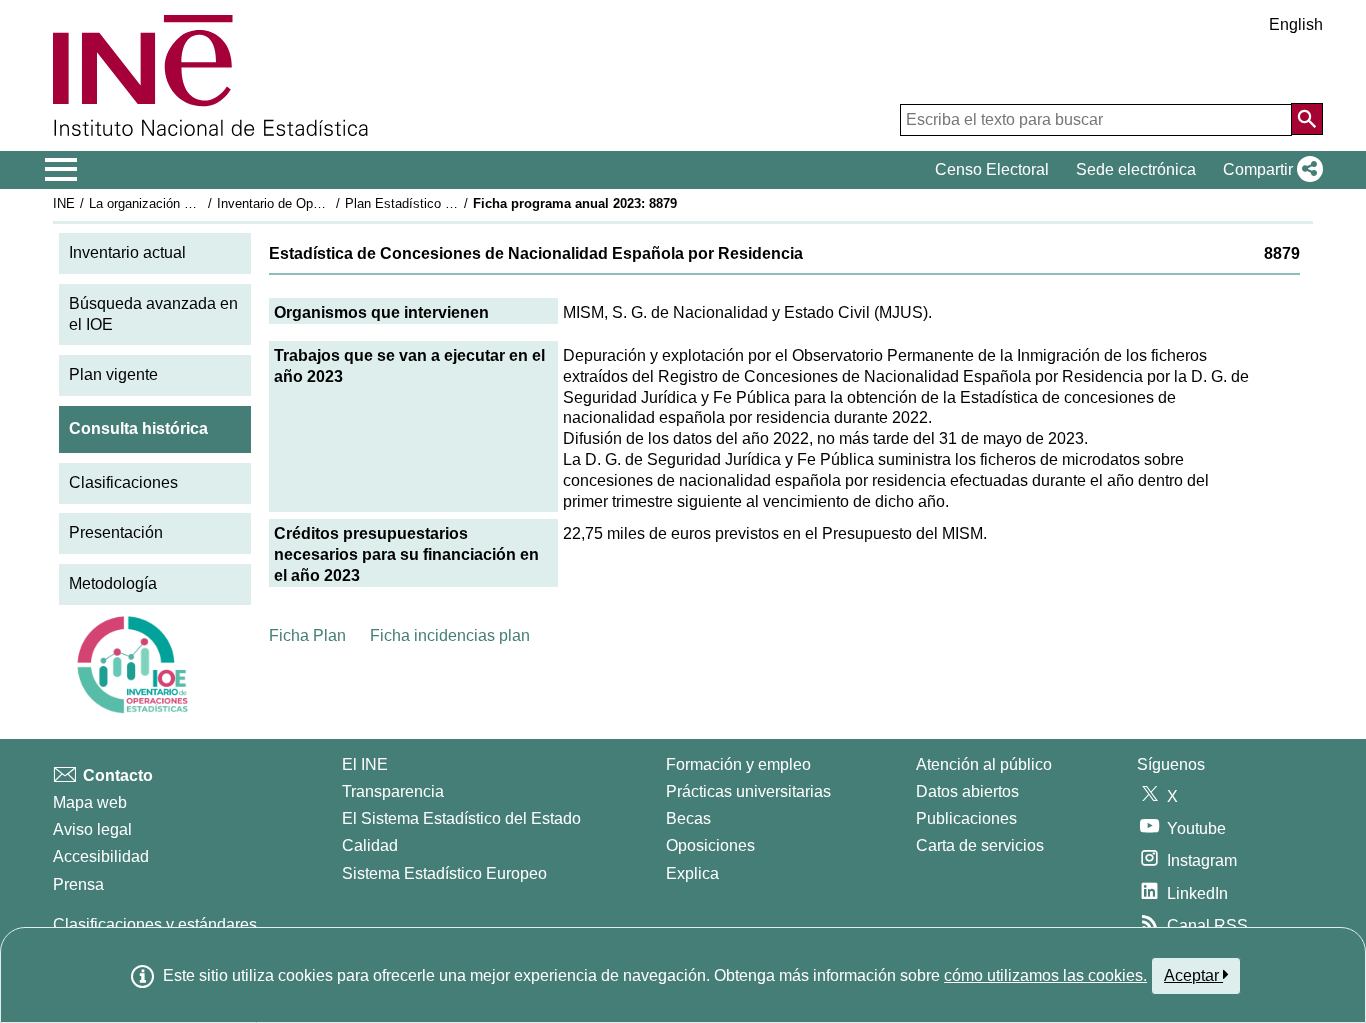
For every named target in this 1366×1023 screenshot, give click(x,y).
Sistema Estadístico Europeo (444, 873)
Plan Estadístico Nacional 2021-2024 (452, 203)
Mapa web (90, 802)
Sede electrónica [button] (1136, 169)
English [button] (1296, 24)
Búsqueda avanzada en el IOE (153, 314)
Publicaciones (966, 818)
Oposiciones (710, 845)
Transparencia (393, 791)
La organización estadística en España (201, 203)
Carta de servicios (980, 845)
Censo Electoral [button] (992, 169)
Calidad (370, 845)
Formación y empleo (738, 764)
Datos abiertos (967, 791)
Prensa (78, 884)
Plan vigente (113, 374)
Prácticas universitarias (748, 791)
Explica (692, 873)
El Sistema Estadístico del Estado (461, 818)
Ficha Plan (307, 635)
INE (64, 203)
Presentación (116, 532)
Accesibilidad (101, 856)
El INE (365, 764)
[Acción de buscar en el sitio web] (1307, 119)
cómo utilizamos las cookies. (1045, 975)
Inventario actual (127, 252)
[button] (1269, 170)
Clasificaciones (123, 482)
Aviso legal (92, 829)
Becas (688, 818)
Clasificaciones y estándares (155, 924)
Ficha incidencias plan (450, 635)
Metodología (113, 583)
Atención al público (984, 764)
